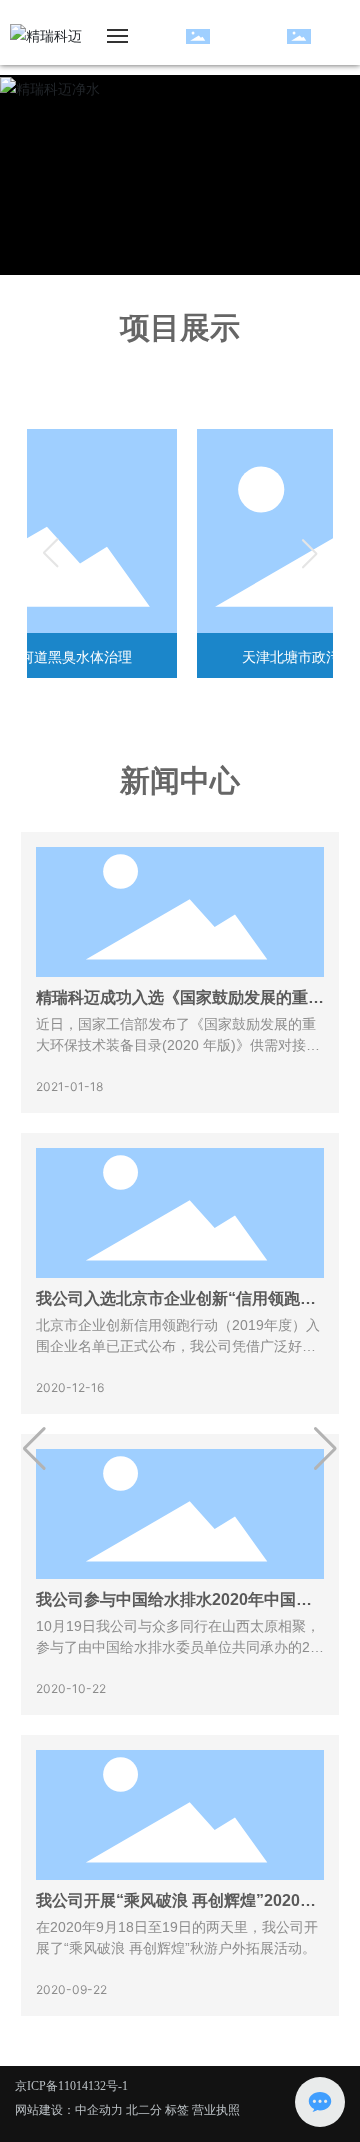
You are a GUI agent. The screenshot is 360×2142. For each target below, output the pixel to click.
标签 (177, 2109)
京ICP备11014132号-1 (71, 2086)
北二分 (144, 2109)
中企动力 (99, 2109)
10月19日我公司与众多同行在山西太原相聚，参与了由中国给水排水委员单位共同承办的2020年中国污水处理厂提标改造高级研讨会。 (178, 1647)
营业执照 (216, 2109)
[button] (34, 1449)
